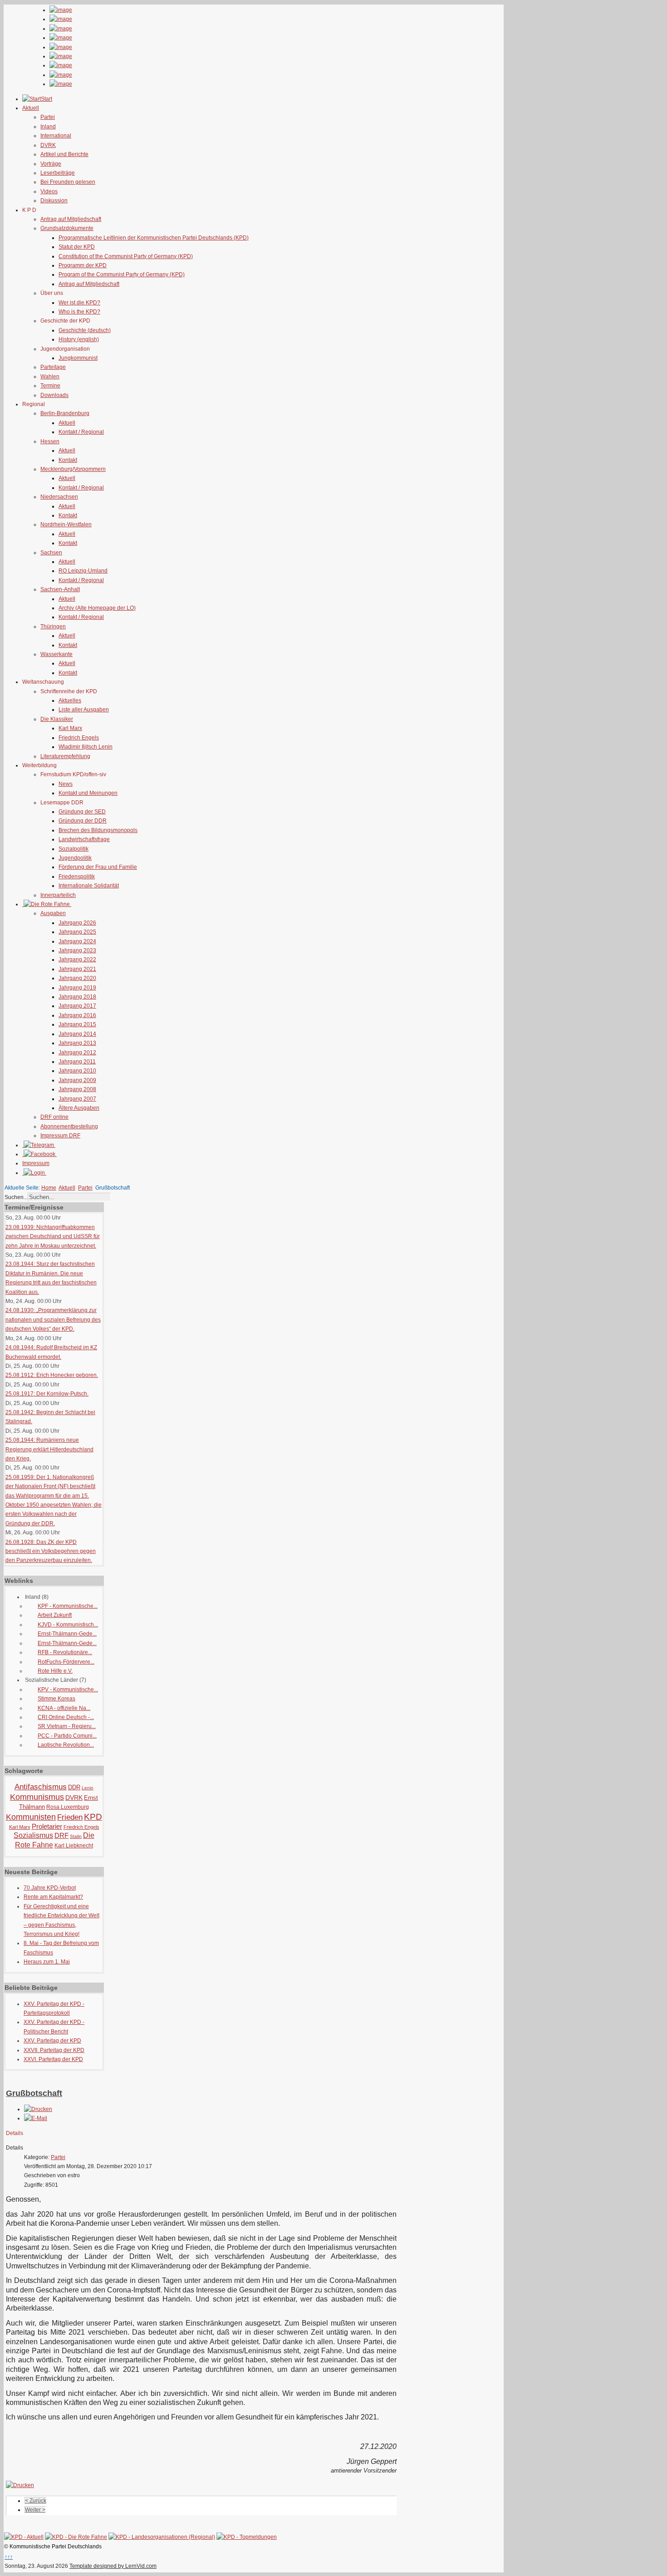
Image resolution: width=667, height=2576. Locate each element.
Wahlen (50, 377)
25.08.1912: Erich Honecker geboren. (52, 1375)
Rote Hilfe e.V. (55, 1671)
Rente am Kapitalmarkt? (53, 1897)
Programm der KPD (83, 265)
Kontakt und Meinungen (88, 793)
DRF (61, 1835)
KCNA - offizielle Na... (64, 1708)
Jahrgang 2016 (77, 1015)
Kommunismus (37, 1797)
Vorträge (51, 164)
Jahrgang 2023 (77, 950)
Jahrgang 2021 (77, 969)
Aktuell (67, 423)
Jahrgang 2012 (77, 1053)
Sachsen (51, 553)
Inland (48, 127)
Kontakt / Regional (81, 432)
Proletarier (47, 1826)
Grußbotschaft (34, 2093)
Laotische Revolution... (66, 1745)
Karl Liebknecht (74, 1846)
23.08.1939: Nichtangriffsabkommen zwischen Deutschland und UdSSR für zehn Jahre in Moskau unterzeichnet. (53, 1237)
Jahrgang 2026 (77, 923)
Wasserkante (56, 654)
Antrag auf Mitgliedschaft (71, 219)
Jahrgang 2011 (77, 1062)
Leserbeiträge (58, 173)
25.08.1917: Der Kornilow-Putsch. (47, 1394)
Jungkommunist (78, 358)
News (66, 784)
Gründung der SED (82, 812)
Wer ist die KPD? (79, 303)
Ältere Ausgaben (79, 1108)
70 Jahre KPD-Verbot (50, 1888)
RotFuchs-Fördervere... (66, 1662)
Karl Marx (70, 728)
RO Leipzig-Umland (83, 571)
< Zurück (36, 2501)
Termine (50, 386)
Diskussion (54, 201)
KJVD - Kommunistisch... (68, 1625)
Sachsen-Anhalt (60, 589)
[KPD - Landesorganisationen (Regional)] (162, 2537)
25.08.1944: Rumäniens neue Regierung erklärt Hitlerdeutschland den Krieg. (49, 1449)
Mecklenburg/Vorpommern (73, 469)
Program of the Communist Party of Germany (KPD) (122, 274)
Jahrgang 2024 (77, 941)
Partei (48, 117)
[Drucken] (38, 2109)
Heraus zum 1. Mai (47, 1962)
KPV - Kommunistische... (68, 1690)
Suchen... (16, 1197)
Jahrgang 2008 (77, 1089)
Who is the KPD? (79, 312)
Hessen (50, 441)
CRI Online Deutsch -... (66, 1717)
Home (49, 1188)
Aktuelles (70, 700)
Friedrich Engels (79, 738)
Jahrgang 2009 (77, 1080)
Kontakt (68, 460)
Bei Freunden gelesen (68, 182)
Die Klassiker (57, 719)
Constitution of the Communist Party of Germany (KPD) (126, 256)
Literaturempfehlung (65, 756)
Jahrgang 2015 (77, 1024)
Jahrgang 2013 (77, 1043)
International (56, 136)
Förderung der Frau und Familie (98, 867)
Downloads (54, 395)
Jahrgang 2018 (77, 997)
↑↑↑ (9, 2557)
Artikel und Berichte (64, 154)
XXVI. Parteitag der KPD (53, 2059)
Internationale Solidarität (89, 886)
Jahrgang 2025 (77, 932)
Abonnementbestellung (69, 1126)
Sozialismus (33, 1835)
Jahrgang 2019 (77, 988)
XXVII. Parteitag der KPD (54, 2050)
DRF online (54, 1117)
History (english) (79, 339)
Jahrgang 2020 (77, 978)
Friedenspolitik (77, 877)
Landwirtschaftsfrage (84, 839)
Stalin (76, 1836)
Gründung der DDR (83, 821)
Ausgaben (53, 913)
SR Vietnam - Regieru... (67, 1726)
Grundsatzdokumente (67, 228)
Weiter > (35, 2510)
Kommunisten (31, 1817)
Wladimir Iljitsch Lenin (86, 747)
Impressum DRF (60, 1136)
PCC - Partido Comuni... (67, 1736)
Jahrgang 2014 (77, 1034)
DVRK (48, 145)
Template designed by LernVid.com (113, 2566)
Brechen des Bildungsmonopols (98, 830)
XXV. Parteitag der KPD (52, 2041)
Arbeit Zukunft (55, 1615)
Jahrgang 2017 (77, 1006)
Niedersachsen (59, 497)
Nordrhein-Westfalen (66, 524)
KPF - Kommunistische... (68, 1606)
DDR (74, 1787)
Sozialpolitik (74, 849)
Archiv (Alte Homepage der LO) (97, 608)
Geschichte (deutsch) (85, 330)
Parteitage (53, 367)
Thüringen (53, 627)
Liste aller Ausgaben (84, 710)
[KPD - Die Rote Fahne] (76, 2537)
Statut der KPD (77, 247)
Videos (49, 191)
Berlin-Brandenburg (65, 413)
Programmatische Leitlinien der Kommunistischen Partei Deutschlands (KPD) (154, 238)
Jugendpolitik (75, 858)
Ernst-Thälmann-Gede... (67, 1634)
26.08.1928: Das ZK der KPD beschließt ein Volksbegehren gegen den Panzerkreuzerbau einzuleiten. (51, 1551)
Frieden (70, 1817)
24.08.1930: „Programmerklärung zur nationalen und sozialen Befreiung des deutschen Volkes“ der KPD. (53, 1320)
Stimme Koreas (56, 1699)
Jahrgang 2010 (77, 1071)
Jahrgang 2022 (77, 960)
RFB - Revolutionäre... (65, 1652)
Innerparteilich (58, 895)
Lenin (88, 1788)
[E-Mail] (36, 2118)
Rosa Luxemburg (68, 1807)
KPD (93, 1817)
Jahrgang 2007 (77, 1099)
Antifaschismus (41, 1787)
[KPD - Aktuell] (24, 2537)
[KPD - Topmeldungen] (247, 2537)
